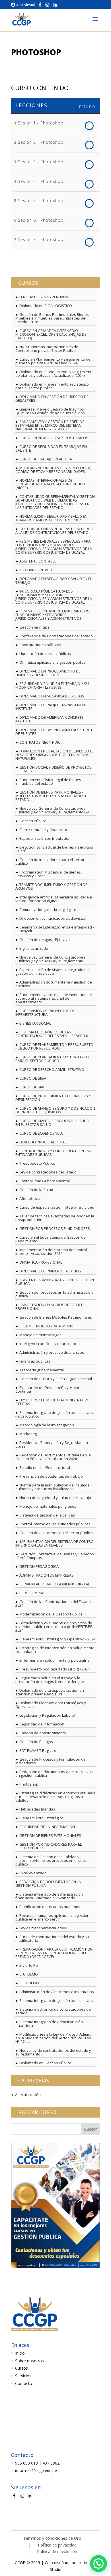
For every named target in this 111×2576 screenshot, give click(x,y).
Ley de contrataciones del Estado (48, 1172)
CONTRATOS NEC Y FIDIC (40, 742)
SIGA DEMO (29, 1983)
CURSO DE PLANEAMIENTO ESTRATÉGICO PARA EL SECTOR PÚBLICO (52, 1059)
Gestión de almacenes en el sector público (56, 1533)
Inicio (20, 2353)
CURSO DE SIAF (32, 1087)
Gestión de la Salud (36, 1190)
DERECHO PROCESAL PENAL (43, 1142)
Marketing (28, 1434)
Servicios (23, 2376)
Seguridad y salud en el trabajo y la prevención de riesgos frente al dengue (50, 1680)
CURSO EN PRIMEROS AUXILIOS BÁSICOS (54, 438)
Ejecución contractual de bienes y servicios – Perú (54, 849)
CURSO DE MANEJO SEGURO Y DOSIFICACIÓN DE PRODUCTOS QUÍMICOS (55, 1110)
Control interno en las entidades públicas (55, 1524)
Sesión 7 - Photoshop (41, 239)
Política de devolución (57, 2551)
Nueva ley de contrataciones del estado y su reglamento (53, 2052)
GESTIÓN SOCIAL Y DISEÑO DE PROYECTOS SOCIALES (54, 769)
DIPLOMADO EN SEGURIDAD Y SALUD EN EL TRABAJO (54, 580)
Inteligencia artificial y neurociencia (50, 1344)
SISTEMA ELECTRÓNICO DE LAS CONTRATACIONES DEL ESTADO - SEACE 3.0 (52, 1034)
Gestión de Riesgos (36, 1742)
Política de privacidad (57, 2545)
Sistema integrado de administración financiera (49, 2024)
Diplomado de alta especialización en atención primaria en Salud (50, 1692)
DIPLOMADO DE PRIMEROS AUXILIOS (50, 1271)
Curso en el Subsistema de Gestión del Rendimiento (51, 1239)
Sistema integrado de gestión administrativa (57, 2000)
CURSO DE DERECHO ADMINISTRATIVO (52, 1069)
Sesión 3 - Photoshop (41, 162)
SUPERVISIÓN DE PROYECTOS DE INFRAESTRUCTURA (45, 1013)
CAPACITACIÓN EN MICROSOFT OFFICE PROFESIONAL (49, 1307)
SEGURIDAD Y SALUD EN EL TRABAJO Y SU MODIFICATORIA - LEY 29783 (52, 685)
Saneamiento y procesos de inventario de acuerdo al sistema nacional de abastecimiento (54, 998)
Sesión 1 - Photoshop (41, 123)
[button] (98, 2564)
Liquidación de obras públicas (45, 653)
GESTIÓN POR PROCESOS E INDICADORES (55, 1228)
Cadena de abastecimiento (43, 1733)
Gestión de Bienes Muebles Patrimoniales (56, 1317)
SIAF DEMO (29, 1974)
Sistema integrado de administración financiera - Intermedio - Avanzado (49, 1896)
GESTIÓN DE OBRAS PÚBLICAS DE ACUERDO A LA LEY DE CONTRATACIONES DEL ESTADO (54, 531)
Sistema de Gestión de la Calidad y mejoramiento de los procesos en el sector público (52, 1860)
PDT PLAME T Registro (38, 1750)
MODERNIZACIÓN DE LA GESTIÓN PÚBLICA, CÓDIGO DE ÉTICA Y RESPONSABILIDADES (53, 470)
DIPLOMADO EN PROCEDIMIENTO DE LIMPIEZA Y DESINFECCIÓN (48, 673)
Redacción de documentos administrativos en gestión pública (54, 1774)
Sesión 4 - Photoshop (41, 181)
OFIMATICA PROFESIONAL (41, 1262)
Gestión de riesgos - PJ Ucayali (45, 940)
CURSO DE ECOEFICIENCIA (41, 1133)
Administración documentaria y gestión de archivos (54, 984)
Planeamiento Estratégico (41, 1818)
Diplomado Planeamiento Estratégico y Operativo (51, 1705)
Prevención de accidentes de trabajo (51, 1476)
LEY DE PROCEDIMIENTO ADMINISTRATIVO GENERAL (53, 1402)
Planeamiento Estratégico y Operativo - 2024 (57, 1639)
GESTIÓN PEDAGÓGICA (39, 1566)
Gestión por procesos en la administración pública (54, 1294)
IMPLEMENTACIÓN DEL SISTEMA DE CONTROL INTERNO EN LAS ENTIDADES (55, 1543)
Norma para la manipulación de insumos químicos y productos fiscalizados (52, 1487)
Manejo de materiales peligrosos (48, 1506)
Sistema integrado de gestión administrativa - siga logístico (55, 1414)
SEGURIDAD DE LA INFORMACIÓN (47, 1827)
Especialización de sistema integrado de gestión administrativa (52, 971)
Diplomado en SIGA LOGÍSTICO (46, 306)
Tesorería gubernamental (42, 1370)
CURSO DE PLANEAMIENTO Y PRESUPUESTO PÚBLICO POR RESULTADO (54, 1046)
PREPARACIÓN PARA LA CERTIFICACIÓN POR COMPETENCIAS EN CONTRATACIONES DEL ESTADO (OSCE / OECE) (54, 1953)
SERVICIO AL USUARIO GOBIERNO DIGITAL (55, 1584)
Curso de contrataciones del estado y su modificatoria (52, 1939)
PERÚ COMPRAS (33, 1593)
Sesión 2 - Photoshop (41, 142)
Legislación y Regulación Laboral (47, 1715)
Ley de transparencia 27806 (43, 1928)
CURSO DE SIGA (33, 1078)
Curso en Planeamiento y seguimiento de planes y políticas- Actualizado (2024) (53, 361)
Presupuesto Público (37, 1163)
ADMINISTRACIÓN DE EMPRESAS (47, 1575)
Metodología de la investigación (47, 1425)
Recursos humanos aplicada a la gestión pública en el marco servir (52, 1917)
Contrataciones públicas (40, 645)
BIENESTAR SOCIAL (35, 1023)
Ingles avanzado (34, 948)
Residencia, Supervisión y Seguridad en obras (52, 1444)
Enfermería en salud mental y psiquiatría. (55, 1660)
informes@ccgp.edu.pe (36, 2470)
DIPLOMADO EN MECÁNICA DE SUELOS (52, 696)
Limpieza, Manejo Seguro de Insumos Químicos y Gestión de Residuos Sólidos (50, 411)
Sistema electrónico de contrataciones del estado (54, 2011)
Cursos (21, 2368)
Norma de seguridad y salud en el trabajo (55, 1498)
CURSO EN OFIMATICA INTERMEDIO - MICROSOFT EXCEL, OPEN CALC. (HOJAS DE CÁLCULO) (51, 334)
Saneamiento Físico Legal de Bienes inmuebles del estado (48, 782)
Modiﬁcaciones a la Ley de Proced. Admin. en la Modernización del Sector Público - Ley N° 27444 (53, 2038)
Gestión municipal (35, 627)
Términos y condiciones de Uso (52, 2538)
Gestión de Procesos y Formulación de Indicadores (51, 1761)
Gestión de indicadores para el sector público (50, 861)
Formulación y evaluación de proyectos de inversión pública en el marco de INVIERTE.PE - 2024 (55, 1627)
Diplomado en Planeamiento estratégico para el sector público (52, 386)
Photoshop (29, 1784)
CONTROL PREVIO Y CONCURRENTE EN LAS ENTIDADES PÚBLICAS (53, 1153)
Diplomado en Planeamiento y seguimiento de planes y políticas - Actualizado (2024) (55, 374)
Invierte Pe (29, 1965)
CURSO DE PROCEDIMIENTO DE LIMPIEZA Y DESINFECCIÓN (53, 1098)
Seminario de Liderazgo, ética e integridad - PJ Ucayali (55, 929)
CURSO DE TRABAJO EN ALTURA (46, 459)
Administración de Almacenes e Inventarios (57, 1992)
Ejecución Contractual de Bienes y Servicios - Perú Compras (55, 1556)
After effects (30, 1198)
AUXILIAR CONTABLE (36, 570)
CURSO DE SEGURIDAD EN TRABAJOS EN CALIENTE (51, 448)
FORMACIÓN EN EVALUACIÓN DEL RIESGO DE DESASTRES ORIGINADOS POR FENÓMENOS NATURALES (55, 755)
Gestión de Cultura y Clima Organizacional (56, 1379)
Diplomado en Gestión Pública (45, 2063)
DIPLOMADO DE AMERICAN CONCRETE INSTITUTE (49, 719)
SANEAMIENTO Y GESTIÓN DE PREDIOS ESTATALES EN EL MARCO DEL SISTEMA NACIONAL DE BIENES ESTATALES (50, 425)
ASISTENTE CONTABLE (38, 561)
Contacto (24, 2383)
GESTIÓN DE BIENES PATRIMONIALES (50, 1835)
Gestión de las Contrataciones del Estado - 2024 (54, 1603)
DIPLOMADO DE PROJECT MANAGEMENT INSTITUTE (51, 707)
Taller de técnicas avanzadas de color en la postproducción (55, 1218)
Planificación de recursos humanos (50, 1907)
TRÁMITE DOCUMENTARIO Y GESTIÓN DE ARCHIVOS (51, 886)
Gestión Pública (33, 821)
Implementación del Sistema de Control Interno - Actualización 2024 (51, 1252)
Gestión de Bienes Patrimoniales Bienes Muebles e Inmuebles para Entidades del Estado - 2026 (52, 318)
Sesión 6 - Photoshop (41, 220)
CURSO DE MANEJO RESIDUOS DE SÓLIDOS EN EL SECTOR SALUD (54, 1123)
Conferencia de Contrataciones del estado (56, 636)
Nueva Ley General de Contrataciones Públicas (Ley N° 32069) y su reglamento (50, 959)
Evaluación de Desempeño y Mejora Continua (49, 1389)
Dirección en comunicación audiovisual (53, 918)
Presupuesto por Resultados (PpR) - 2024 (55, 1669)
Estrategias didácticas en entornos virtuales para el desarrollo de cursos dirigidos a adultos (55, 1797)
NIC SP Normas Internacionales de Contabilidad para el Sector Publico (47, 349)
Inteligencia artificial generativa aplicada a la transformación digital (54, 899)
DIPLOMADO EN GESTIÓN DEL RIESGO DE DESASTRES (52, 398)
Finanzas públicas (35, 1361)
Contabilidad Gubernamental (45, 1181)
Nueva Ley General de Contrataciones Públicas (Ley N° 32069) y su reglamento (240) (54, 810)
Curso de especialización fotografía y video (57, 1207)
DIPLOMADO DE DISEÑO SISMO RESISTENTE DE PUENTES (54, 732)
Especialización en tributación (45, 838)
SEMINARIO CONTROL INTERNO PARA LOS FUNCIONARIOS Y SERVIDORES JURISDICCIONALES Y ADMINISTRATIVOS (52, 615)
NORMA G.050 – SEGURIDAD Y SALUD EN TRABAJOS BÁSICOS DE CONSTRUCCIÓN (51, 518)
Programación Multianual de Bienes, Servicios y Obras (49, 874)
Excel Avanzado (33, 1873)
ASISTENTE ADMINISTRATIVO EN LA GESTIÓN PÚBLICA (55, 1282)
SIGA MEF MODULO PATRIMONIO (47, 1326)
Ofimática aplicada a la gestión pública (53, 662)
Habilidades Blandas (37, 1809)
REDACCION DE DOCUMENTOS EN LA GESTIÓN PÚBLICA (48, 1884)
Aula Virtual (25, 5)
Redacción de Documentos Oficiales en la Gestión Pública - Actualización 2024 (53, 1457)
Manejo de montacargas (40, 1335)
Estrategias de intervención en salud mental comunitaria (55, 1650)
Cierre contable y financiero (43, 830)
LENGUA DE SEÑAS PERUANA (44, 297)
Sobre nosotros (29, 2361)
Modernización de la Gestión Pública (51, 1614)
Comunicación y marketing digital (48, 910)
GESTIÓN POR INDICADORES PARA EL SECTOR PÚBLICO (49, 1846)
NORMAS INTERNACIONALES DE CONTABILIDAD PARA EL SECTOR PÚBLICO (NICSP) (50, 484)
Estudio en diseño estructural (45, 1467)
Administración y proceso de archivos (52, 1352)
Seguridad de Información (42, 1724)
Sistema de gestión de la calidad (47, 1515)
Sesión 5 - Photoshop (41, 201)
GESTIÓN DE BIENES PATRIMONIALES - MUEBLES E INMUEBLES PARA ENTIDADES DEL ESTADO (53, 796)
